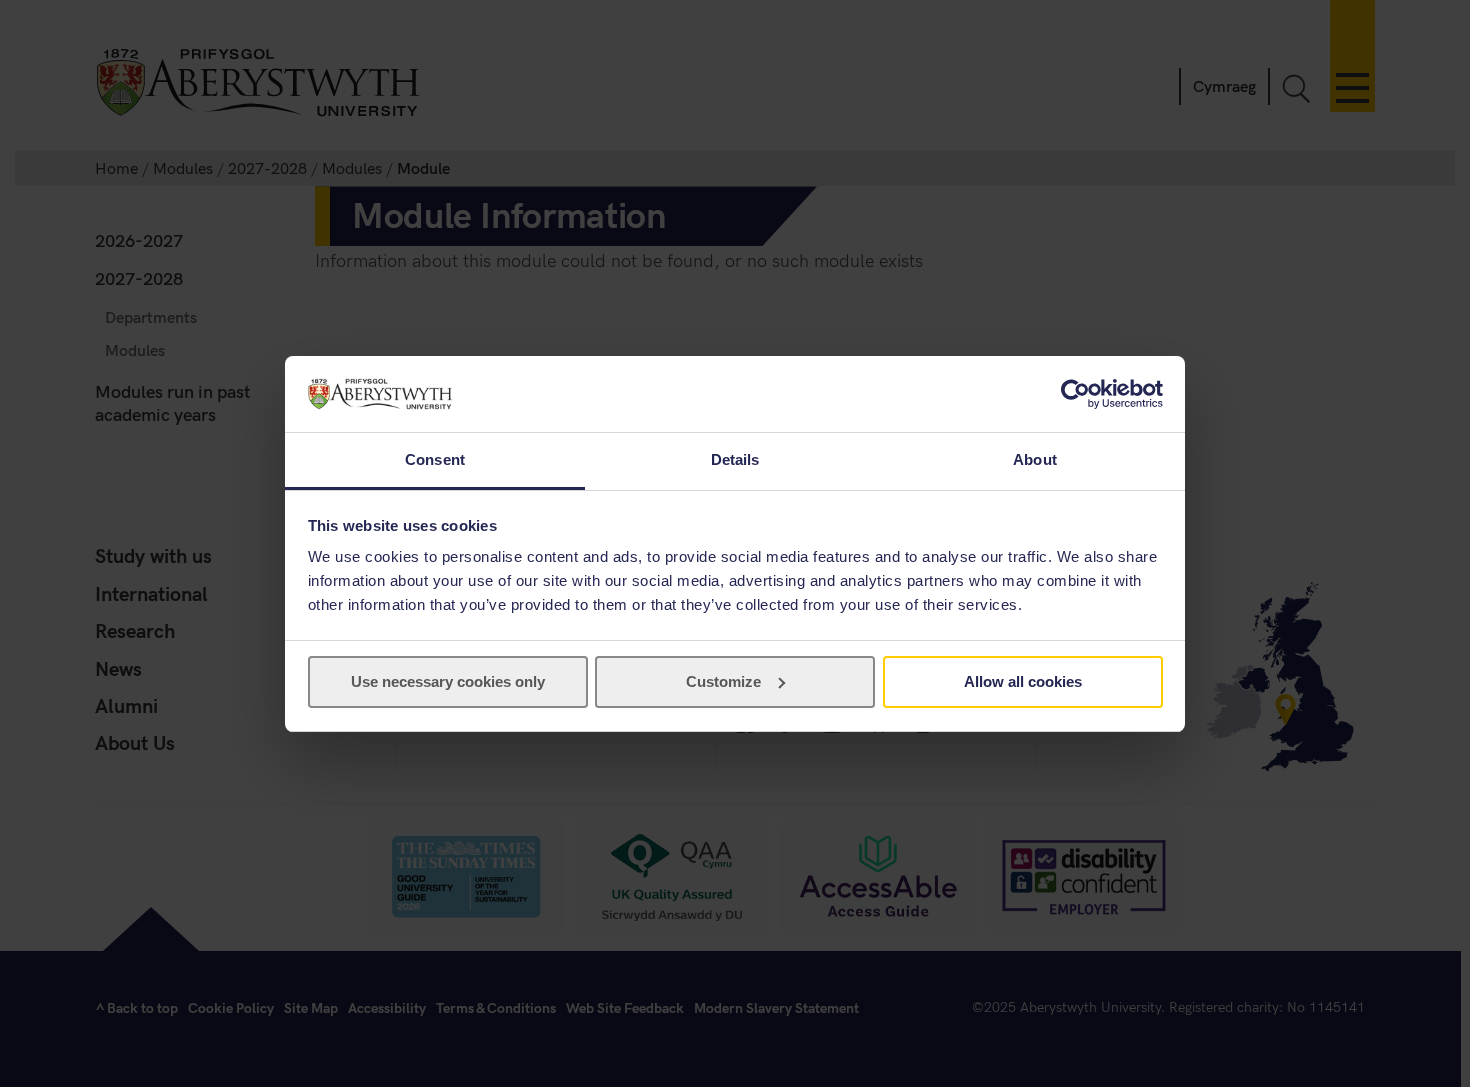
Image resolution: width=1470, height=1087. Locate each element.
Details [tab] (735, 459)
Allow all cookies (1023, 681)
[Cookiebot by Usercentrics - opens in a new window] (1075, 394)
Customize (723, 681)
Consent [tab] (435, 459)
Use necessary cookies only (448, 681)
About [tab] (1035, 459)
